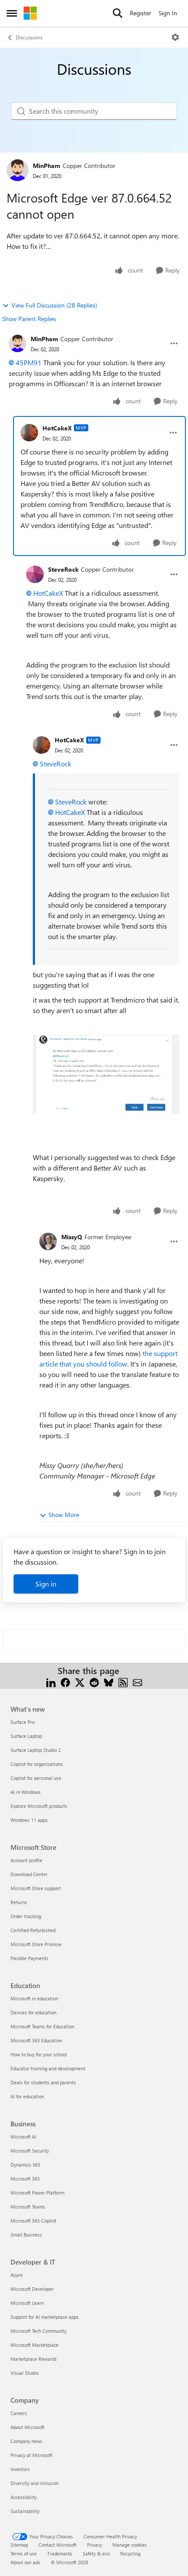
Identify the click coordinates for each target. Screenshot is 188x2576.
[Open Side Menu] (12, 13)
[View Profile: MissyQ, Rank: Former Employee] (48, 1241)
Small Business (26, 2235)
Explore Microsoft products (39, 1806)
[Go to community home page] (30, 13)
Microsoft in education (34, 1998)
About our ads (25, 2562)
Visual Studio (24, 2373)
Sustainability (25, 2511)
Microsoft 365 (25, 2179)
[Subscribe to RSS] (123, 1681)
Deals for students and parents (43, 2082)
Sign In (168, 13)
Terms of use (24, 2553)
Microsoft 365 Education (36, 2040)
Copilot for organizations (37, 1764)
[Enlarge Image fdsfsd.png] (106, 1074)
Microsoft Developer (32, 2289)
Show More (64, 1515)
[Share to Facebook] (65, 1681)
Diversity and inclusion (35, 2483)
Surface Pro (23, 1722)
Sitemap (19, 2545)
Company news (26, 2441)
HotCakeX (57, 428)
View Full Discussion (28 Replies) (54, 305)
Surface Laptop (26, 1736)
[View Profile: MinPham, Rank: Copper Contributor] (17, 170)
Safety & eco (96, 2553)
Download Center (29, 1874)
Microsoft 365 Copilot (33, 2221)
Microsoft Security (30, 2151)
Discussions (29, 37)
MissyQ (72, 1237)
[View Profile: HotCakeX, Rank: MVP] (29, 433)
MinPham (47, 166)
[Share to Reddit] (94, 1681)
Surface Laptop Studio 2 (36, 1750)
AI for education (27, 2096)
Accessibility (24, 2497)
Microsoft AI (23, 2137)
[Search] (118, 13)
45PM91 (29, 362)
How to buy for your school (39, 2054)
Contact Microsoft (57, 2545)
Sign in (46, 1584)
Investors (20, 2469)
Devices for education (33, 2012)
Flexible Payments (30, 1958)
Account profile (26, 1860)
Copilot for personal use (36, 1778)
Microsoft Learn (27, 2303)
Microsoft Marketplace (35, 2345)
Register (141, 13)
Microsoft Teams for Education (42, 2026)
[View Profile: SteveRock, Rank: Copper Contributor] (35, 574)
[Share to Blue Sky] (109, 1681)
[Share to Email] (138, 1681)
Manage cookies (130, 2545)
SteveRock (63, 569)
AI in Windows (26, 1792)
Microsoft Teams (28, 2207)
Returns (19, 1902)
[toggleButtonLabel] (175, 37)
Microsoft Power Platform (37, 2193)
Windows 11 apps (29, 1820)
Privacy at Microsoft (31, 2455)
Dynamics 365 (25, 2165)
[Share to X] (80, 1681)
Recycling (130, 2553)
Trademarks (60, 2553)
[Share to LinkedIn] (51, 1681)
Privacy (94, 2545)
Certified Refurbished (33, 1930)
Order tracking (26, 1916)
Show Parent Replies (29, 319)
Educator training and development (48, 2068)
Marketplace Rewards (34, 2359)
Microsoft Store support (36, 1888)
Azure (17, 2275)
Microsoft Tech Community (38, 2331)
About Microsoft (28, 2427)
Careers (19, 2413)
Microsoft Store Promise (36, 1944)
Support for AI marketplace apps (45, 2317)
